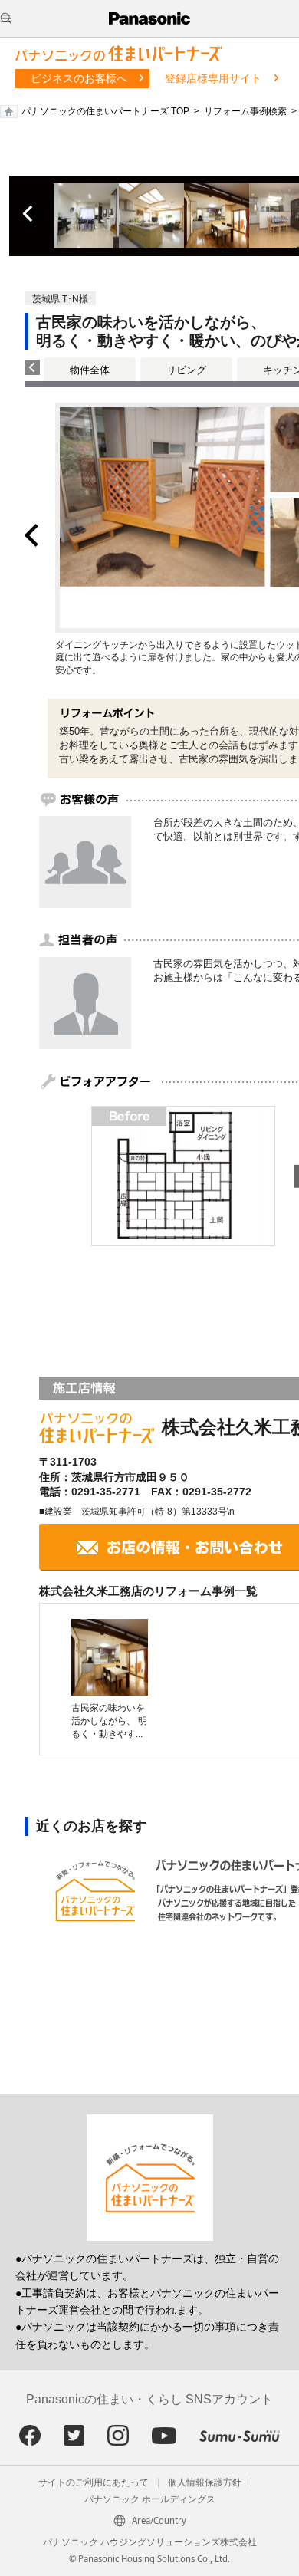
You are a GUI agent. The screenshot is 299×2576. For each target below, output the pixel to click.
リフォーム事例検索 (245, 111)
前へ (29, 214)
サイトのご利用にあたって (94, 2482)
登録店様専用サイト (213, 78)
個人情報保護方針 (205, 2482)
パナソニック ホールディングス (150, 2499)
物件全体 (90, 370)
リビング (186, 370)
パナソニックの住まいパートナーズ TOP (105, 111)
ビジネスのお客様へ (79, 78)
